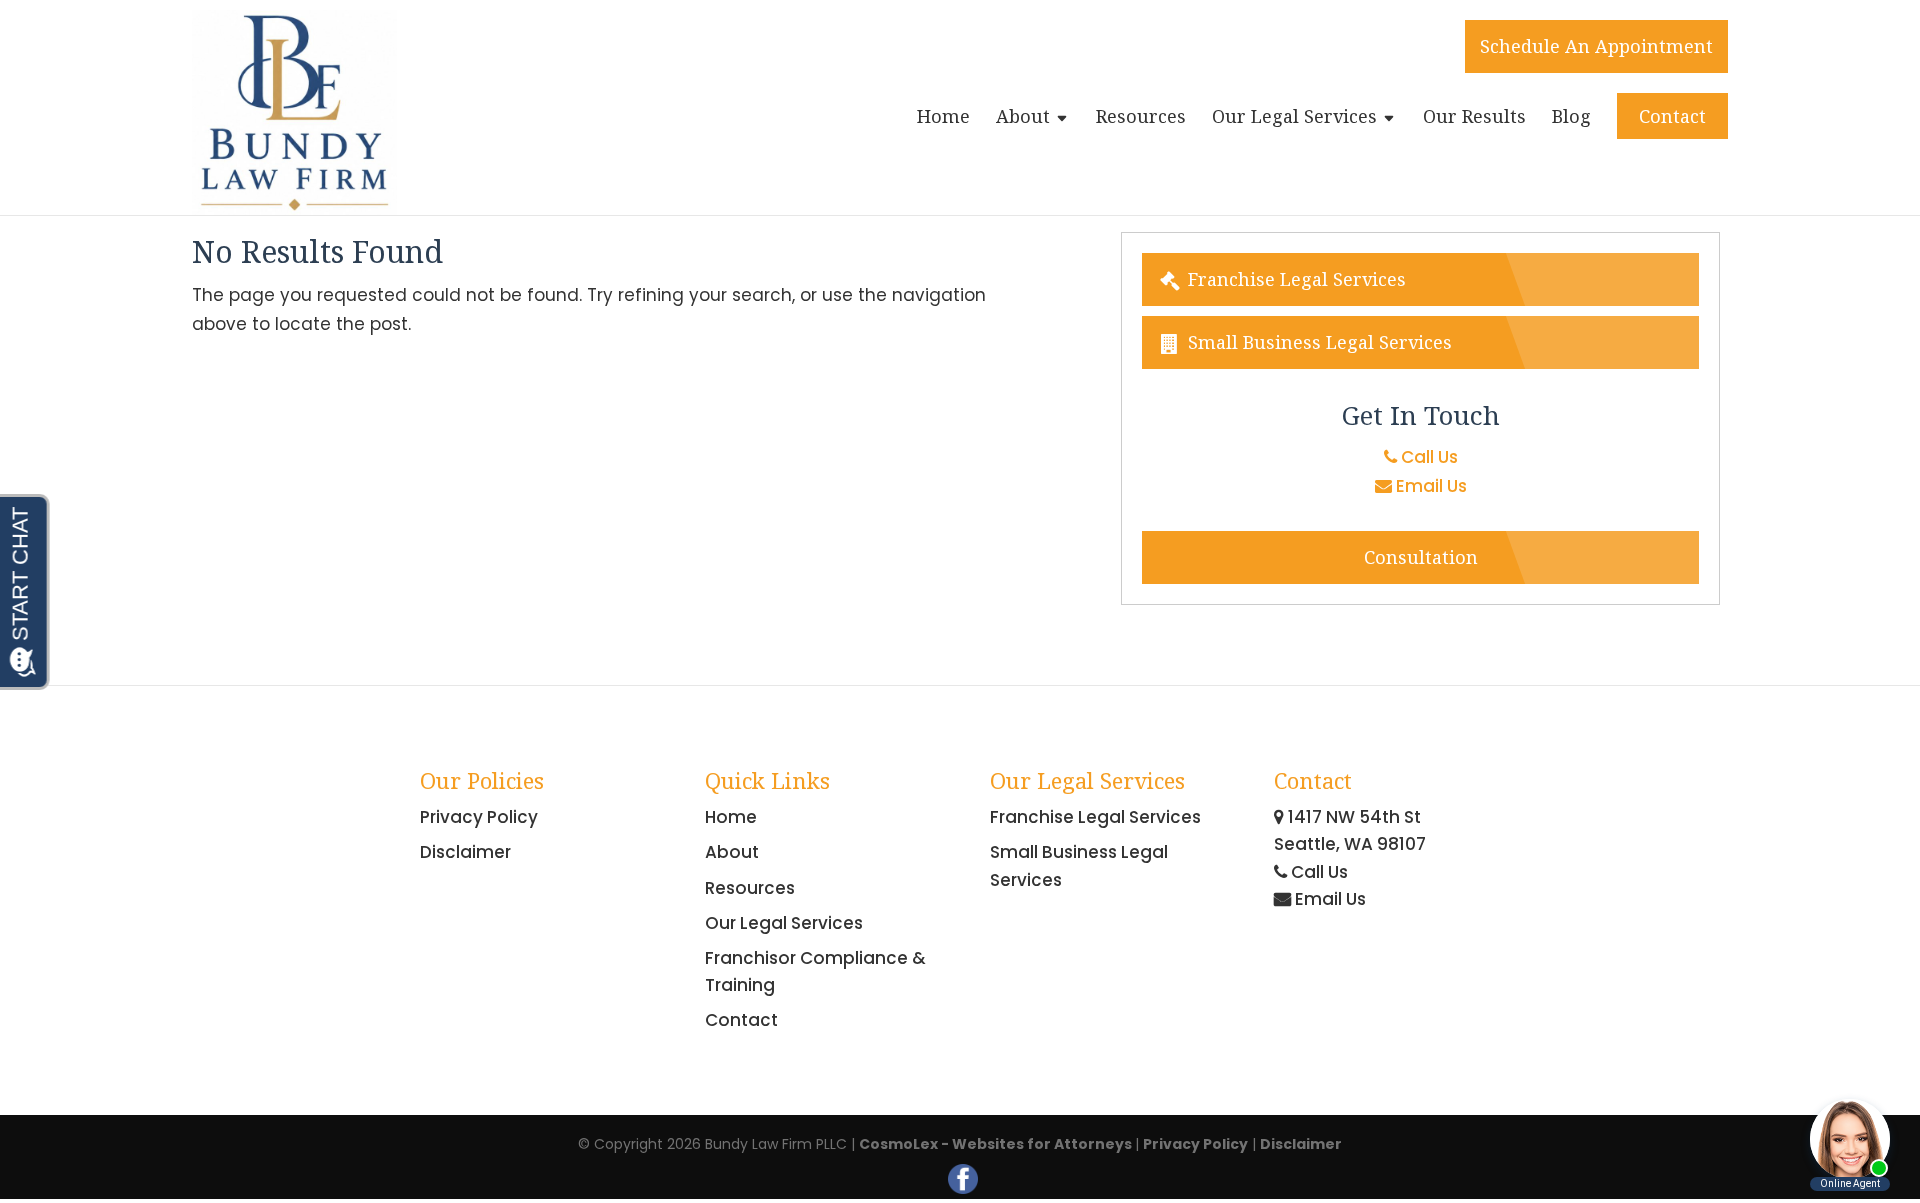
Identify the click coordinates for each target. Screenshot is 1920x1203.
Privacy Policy (479, 817)
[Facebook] (963, 1179)
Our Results (1474, 118)
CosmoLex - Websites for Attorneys (997, 1144)
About (1023, 118)
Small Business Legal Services (1317, 342)
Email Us (1429, 486)
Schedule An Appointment (1596, 46)
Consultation (1421, 557)
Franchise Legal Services (1294, 279)
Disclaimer (465, 852)
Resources (1141, 118)
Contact (1672, 116)
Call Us (1427, 457)
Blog (1571, 118)
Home (943, 118)
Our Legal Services (1294, 118)
